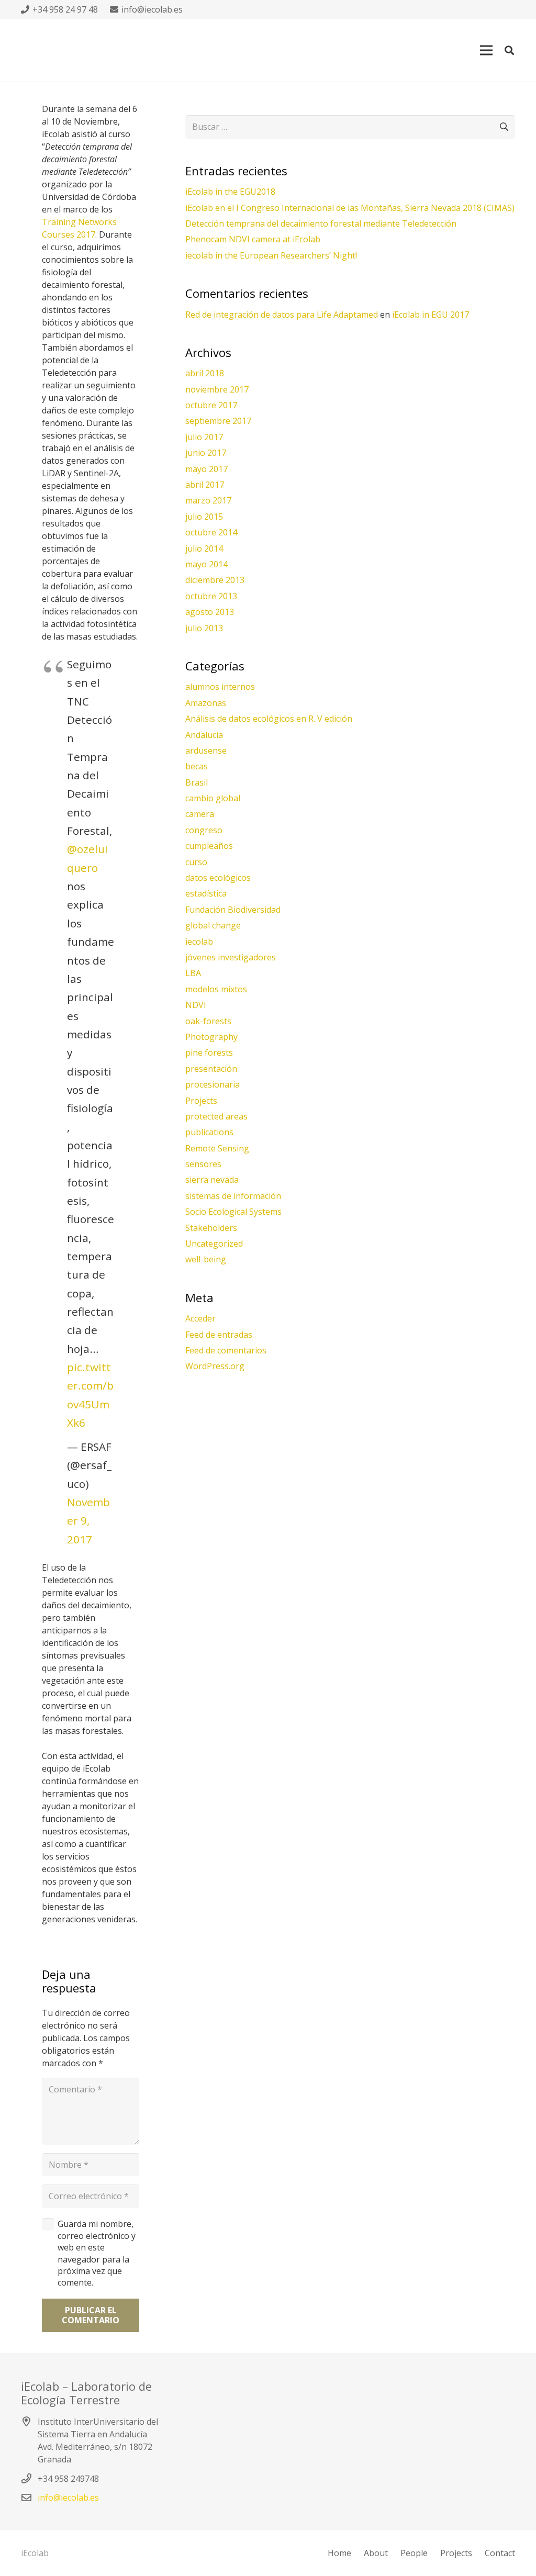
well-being (206, 1259)
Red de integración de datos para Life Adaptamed (282, 315)
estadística (206, 893)
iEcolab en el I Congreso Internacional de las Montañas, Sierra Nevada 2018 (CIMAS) (350, 208)
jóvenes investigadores (231, 957)
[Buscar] (509, 51)
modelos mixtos (216, 989)
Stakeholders (211, 1228)
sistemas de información (233, 1196)
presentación (211, 1069)
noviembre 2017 (217, 389)
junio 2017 (206, 453)
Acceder (200, 1318)
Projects (201, 1101)
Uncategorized (214, 1244)
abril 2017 (205, 485)
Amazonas (206, 703)
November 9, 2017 (88, 1521)
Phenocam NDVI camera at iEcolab (253, 239)
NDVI (196, 1005)
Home (339, 2553)
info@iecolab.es (68, 2497)
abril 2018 (205, 373)
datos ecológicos (218, 878)
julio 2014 (204, 548)
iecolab (199, 942)
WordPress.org (215, 1366)
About (376, 2553)
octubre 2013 (211, 596)
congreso (204, 830)
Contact (500, 2553)
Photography (211, 1037)
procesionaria (213, 1084)
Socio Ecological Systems (233, 1212)
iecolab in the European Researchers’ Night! (271, 255)
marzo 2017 (208, 500)
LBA (193, 973)
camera (200, 814)
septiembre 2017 (218, 421)
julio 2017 (204, 437)
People (414, 2553)
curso (196, 862)
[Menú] (486, 50)
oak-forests (208, 1021)
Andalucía (204, 735)
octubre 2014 (211, 532)
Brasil (197, 782)
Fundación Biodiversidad (233, 910)
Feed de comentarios (226, 1350)
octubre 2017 (211, 405)
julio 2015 (204, 517)
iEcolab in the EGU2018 (230, 192)
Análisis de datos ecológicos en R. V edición (269, 719)
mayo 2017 (206, 469)
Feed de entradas (219, 1335)
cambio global (213, 798)
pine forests (209, 1052)
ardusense (206, 751)
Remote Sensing (217, 1148)
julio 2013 (204, 628)
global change (213, 925)
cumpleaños (209, 846)
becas (197, 766)
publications (209, 1132)
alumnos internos (220, 687)
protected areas (216, 1116)
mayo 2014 (206, 564)
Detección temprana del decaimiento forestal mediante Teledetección (321, 223)
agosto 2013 (210, 612)
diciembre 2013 (215, 580)
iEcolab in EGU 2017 (431, 315)
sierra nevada (212, 1180)
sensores (203, 1164)
